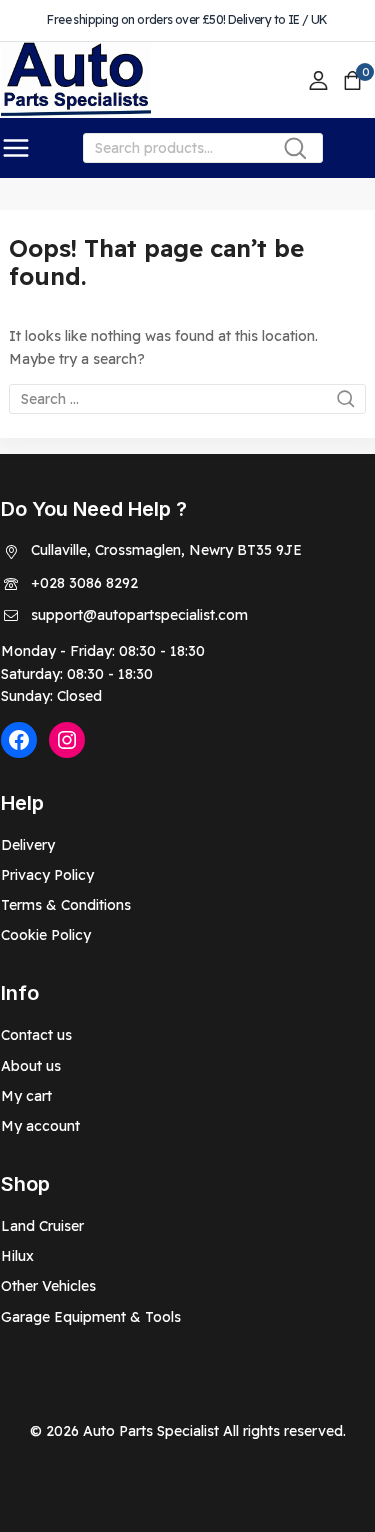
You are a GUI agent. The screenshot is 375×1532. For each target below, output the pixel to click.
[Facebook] (19, 740)
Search (301, 152)
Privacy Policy (47, 875)
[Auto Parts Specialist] (76, 80)
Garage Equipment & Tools (91, 1317)
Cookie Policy (46, 935)
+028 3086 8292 (84, 583)
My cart (26, 1096)
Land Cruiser (42, 1226)
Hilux (17, 1256)
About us (31, 1066)
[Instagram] (67, 740)
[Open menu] (16, 148)
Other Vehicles (48, 1286)
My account (40, 1126)
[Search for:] (187, 399)
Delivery (28, 845)
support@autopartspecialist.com (139, 615)
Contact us (36, 1035)
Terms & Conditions (66, 905)
